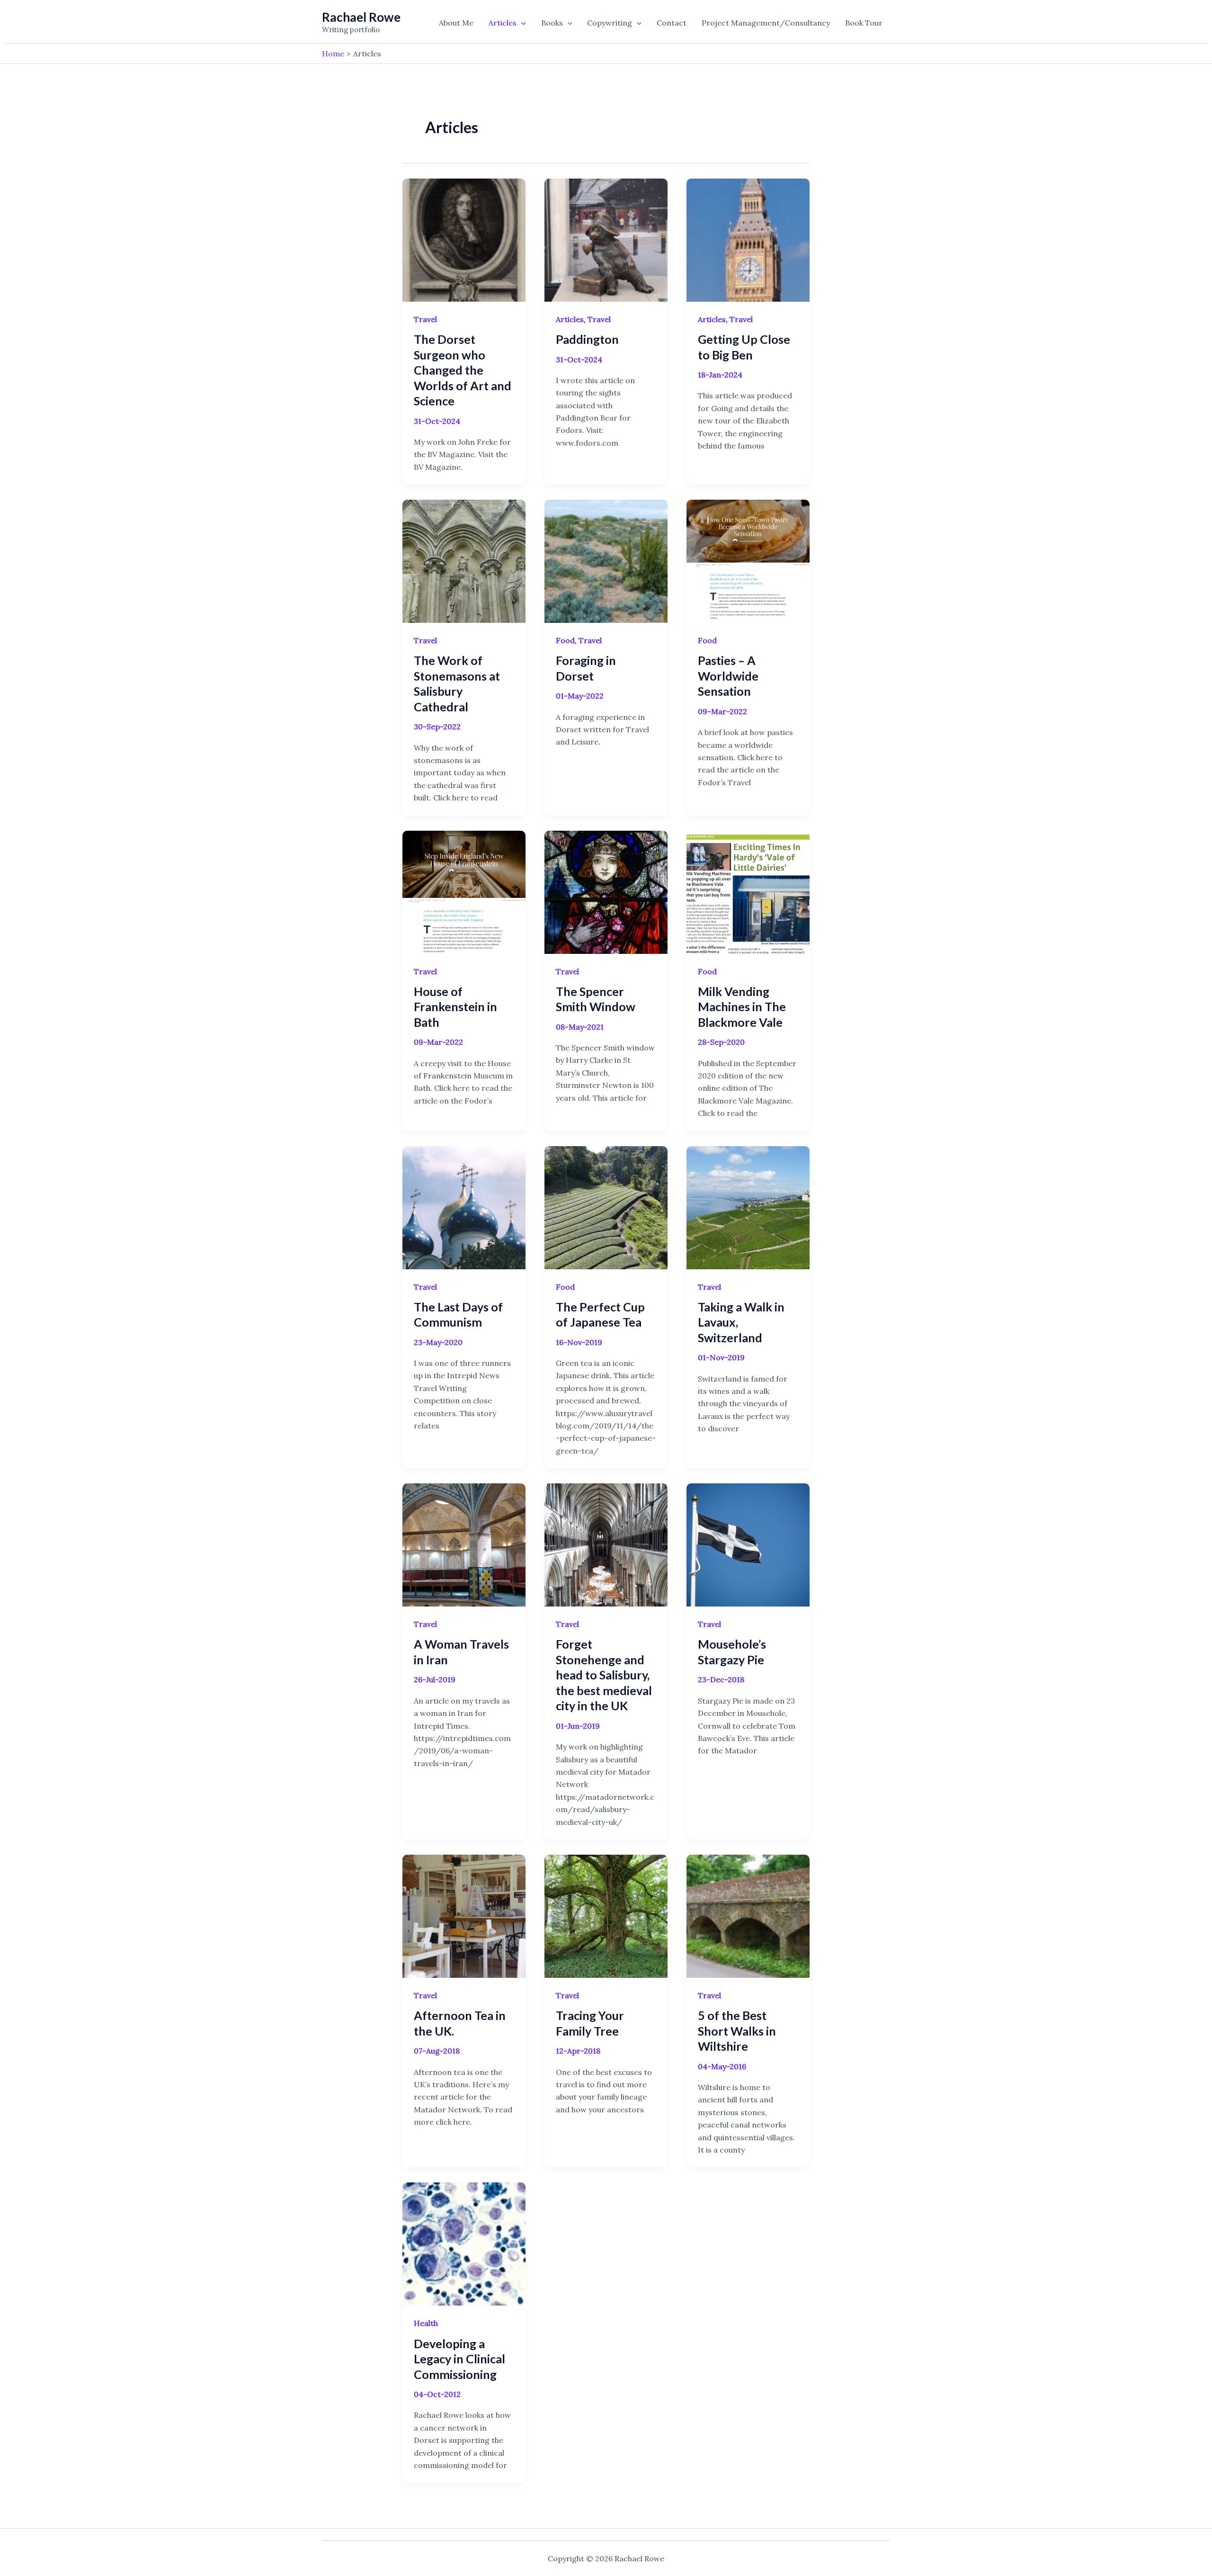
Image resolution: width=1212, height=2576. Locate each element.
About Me (456, 23)
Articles (503, 23)
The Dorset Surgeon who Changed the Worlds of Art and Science (463, 370)
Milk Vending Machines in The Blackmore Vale (742, 1007)
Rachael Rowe (361, 17)
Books (552, 23)
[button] (521, 23)
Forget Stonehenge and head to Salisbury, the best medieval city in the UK (604, 1675)
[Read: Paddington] (606, 239)
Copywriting (610, 23)
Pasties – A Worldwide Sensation (728, 676)
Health (426, 2323)
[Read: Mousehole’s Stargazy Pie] (748, 1544)
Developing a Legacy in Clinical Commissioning (459, 2359)
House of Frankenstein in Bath (455, 1007)
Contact (672, 23)
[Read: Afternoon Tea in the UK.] (464, 1915)
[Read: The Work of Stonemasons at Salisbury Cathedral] (464, 560)
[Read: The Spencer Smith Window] (606, 891)
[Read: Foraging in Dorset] (606, 560)
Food (565, 640)
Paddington (587, 339)
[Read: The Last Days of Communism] (464, 1207)
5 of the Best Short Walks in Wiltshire (737, 2031)
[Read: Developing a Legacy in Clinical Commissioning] (464, 2243)
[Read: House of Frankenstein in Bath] (464, 891)
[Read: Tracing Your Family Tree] (606, 1915)
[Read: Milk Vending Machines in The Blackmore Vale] (748, 891)
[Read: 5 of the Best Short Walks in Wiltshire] (748, 1915)
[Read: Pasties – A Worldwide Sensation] (748, 560)
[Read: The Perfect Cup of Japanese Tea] (606, 1207)
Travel (425, 319)
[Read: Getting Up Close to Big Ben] (748, 239)
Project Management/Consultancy (766, 23)
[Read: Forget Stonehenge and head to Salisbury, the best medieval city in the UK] (606, 1544)
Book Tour (864, 23)
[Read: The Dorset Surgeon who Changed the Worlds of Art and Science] (464, 239)
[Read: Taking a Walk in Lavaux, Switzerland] (748, 1207)
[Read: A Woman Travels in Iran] (464, 1544)
